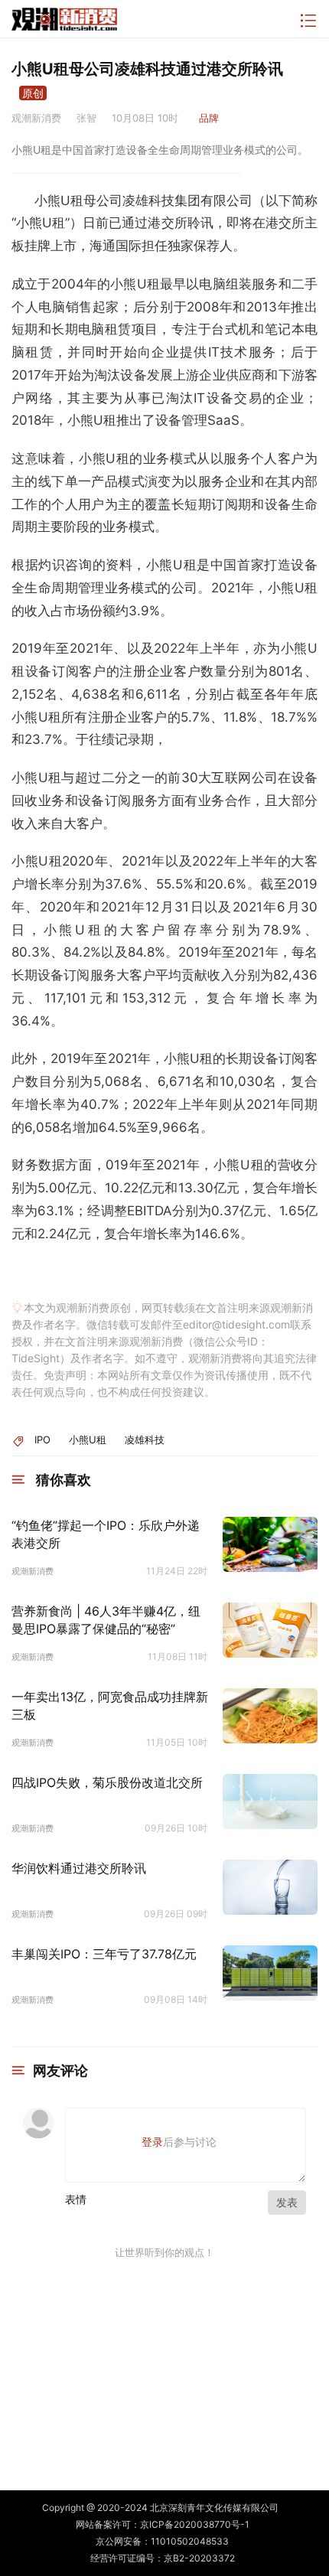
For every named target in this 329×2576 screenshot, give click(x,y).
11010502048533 (190, 2541)
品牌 (209, 118)
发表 (287, 2202)
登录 (152, 2142)
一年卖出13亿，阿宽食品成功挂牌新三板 (110, 1705)
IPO (42, 1440)
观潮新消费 (33, 1571)
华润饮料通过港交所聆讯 (79, 1868)
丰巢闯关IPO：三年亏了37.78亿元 (104, 1954)
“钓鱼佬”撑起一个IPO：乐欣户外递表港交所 (106, 1534)
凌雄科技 (145, 1440)
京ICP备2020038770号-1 (195, 2524)
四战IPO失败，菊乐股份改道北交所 (107, 1782)
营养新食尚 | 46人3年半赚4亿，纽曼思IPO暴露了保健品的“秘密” (106, 1619)
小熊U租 (88, 1440)
